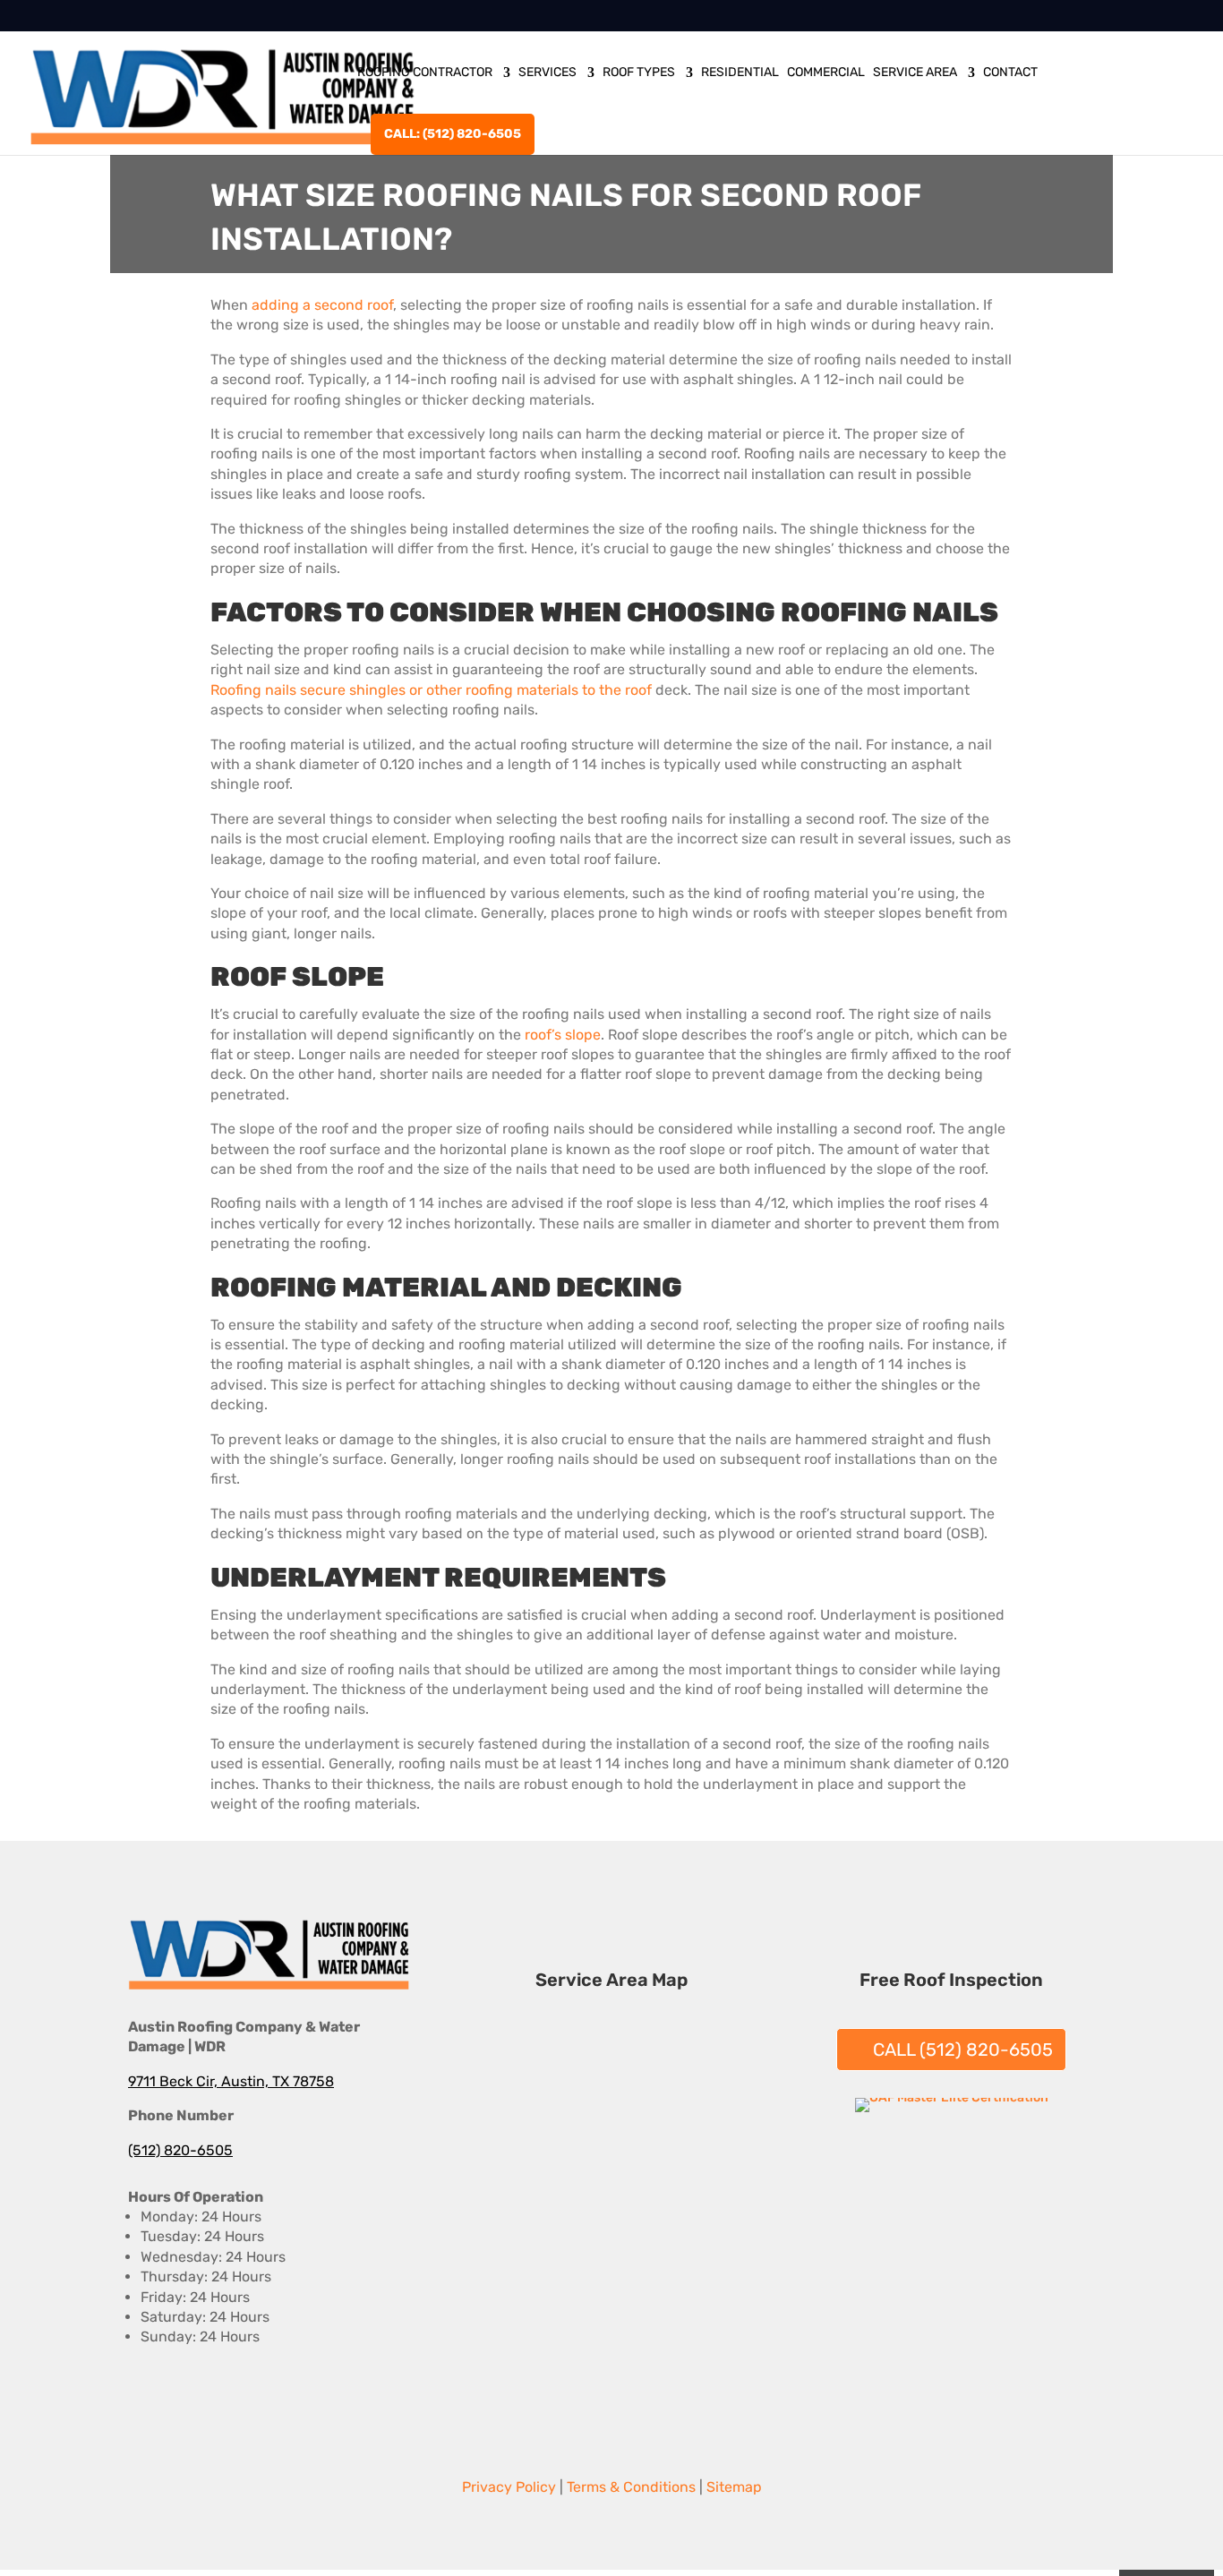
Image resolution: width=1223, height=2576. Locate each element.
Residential (740, 73)
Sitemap (734, 2487)
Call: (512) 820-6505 (453, 134)
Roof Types (639, 73)
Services (547, 73)
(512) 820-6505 (180, 2150)
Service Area (915, 73)
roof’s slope (563, 1035)
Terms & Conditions (631, 2487)
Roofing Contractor (425, 73)
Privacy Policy (509, 2487)
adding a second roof (322, 305)
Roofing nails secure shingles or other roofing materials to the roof (431, 690)
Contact (1010, 73)
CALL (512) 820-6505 (963, 2050)
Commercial (826, 73)
